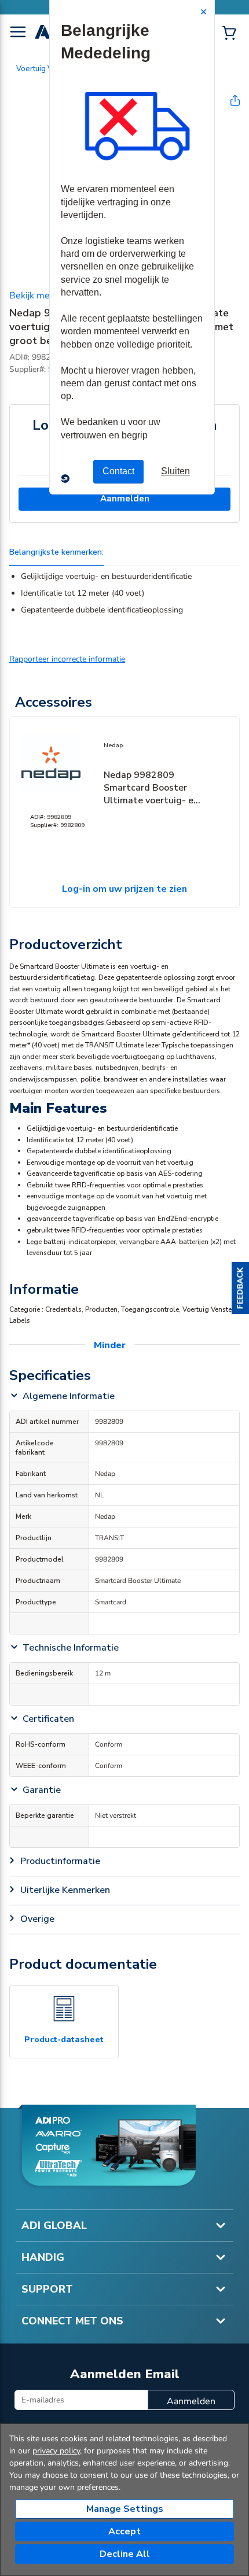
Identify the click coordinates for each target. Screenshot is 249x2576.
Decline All (125, 2554)
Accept (124, 2531)
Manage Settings (125, 2509)
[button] (240, 1288)
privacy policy (56, 2451)
